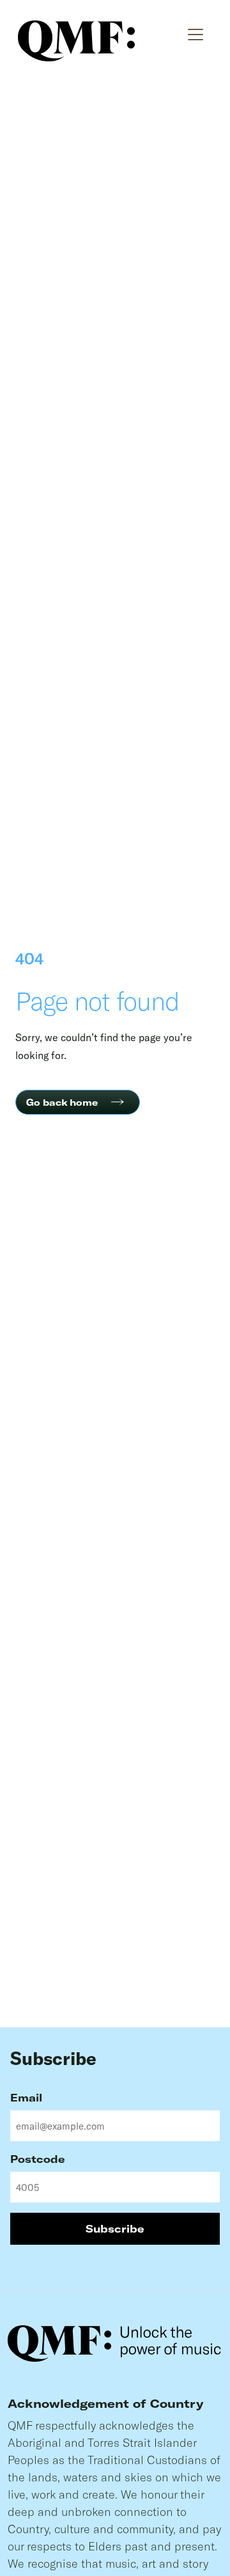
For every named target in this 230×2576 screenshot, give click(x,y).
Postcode (38, 2159)
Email (26, 2097)
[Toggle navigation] (196, 32)
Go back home (62, 1102)
